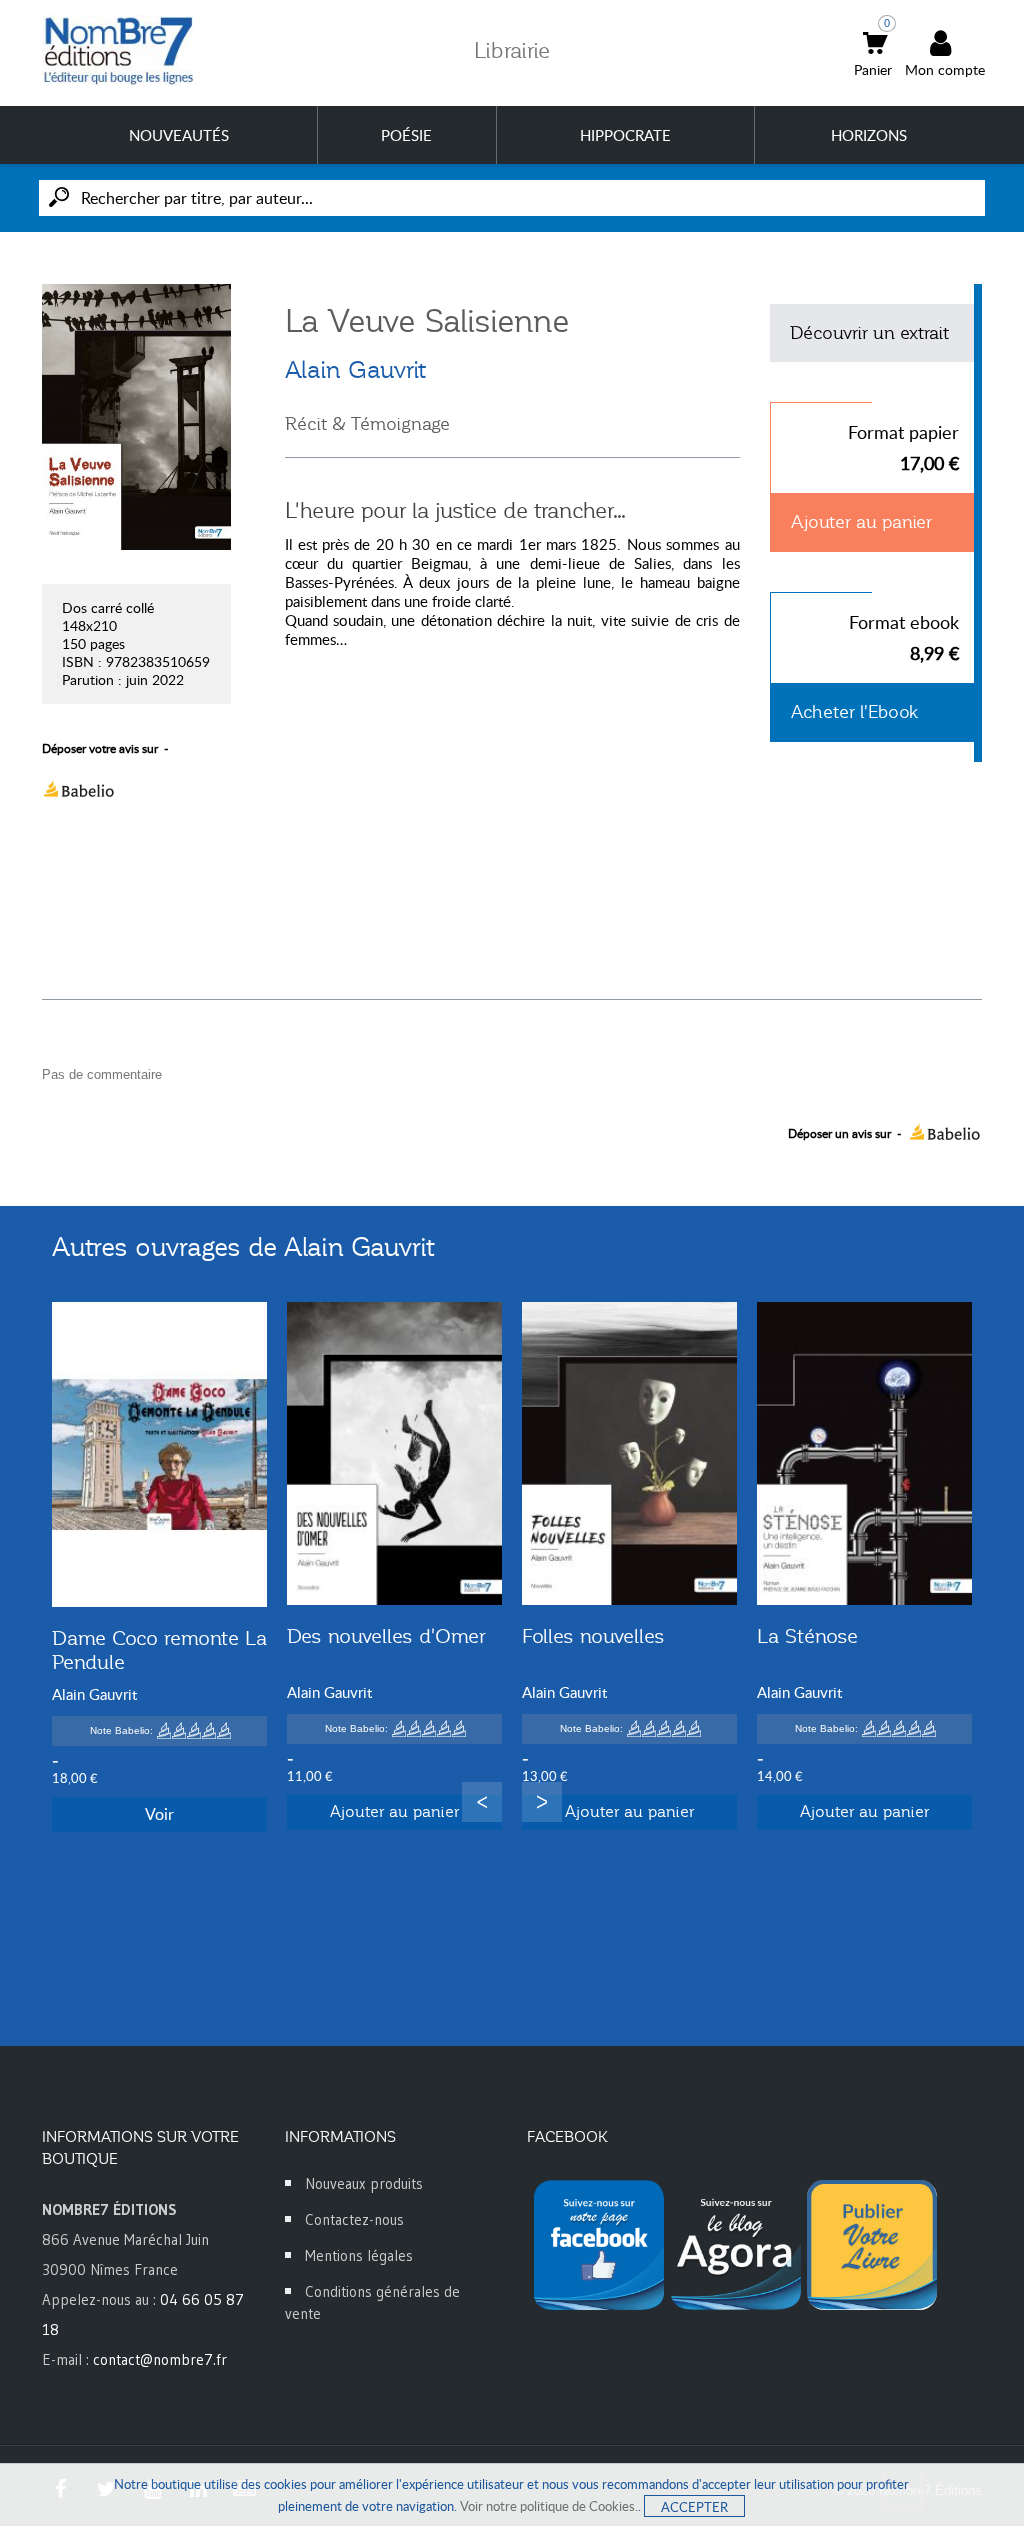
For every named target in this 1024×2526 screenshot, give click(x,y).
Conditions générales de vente (372, 2302)
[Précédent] (482, 1802)
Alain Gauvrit (355, 370)
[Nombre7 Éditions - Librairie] (119, 50)
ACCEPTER (694, 2507)
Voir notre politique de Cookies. (549, 2506)
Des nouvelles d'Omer (386, 1636)
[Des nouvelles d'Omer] (394, 1453)
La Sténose (807, 1636)
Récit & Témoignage (367, 424)
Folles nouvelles (593, 1636)
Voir (159, 1814)
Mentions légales (359, 2255)
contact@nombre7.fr (160, 2359)
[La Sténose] (864, 1453)
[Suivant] (542, 1802)
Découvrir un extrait (869, 333)
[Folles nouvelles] (629, 1453)
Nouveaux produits (364, 2183)
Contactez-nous (354, 2219)
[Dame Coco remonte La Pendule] (159, 1454)
